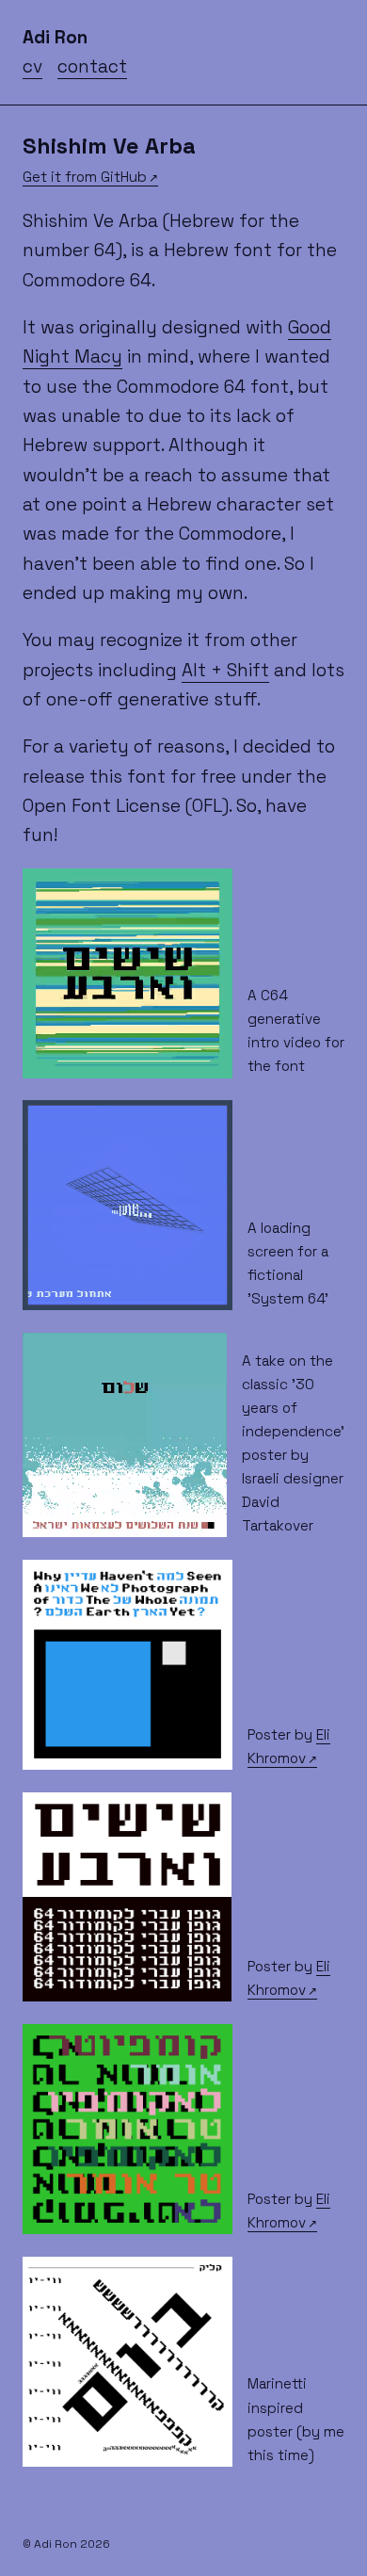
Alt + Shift (225, 670)
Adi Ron (55, 37)
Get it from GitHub (85, 177)
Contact (92, 66)
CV (32, 66)
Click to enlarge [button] (83, 1753)
